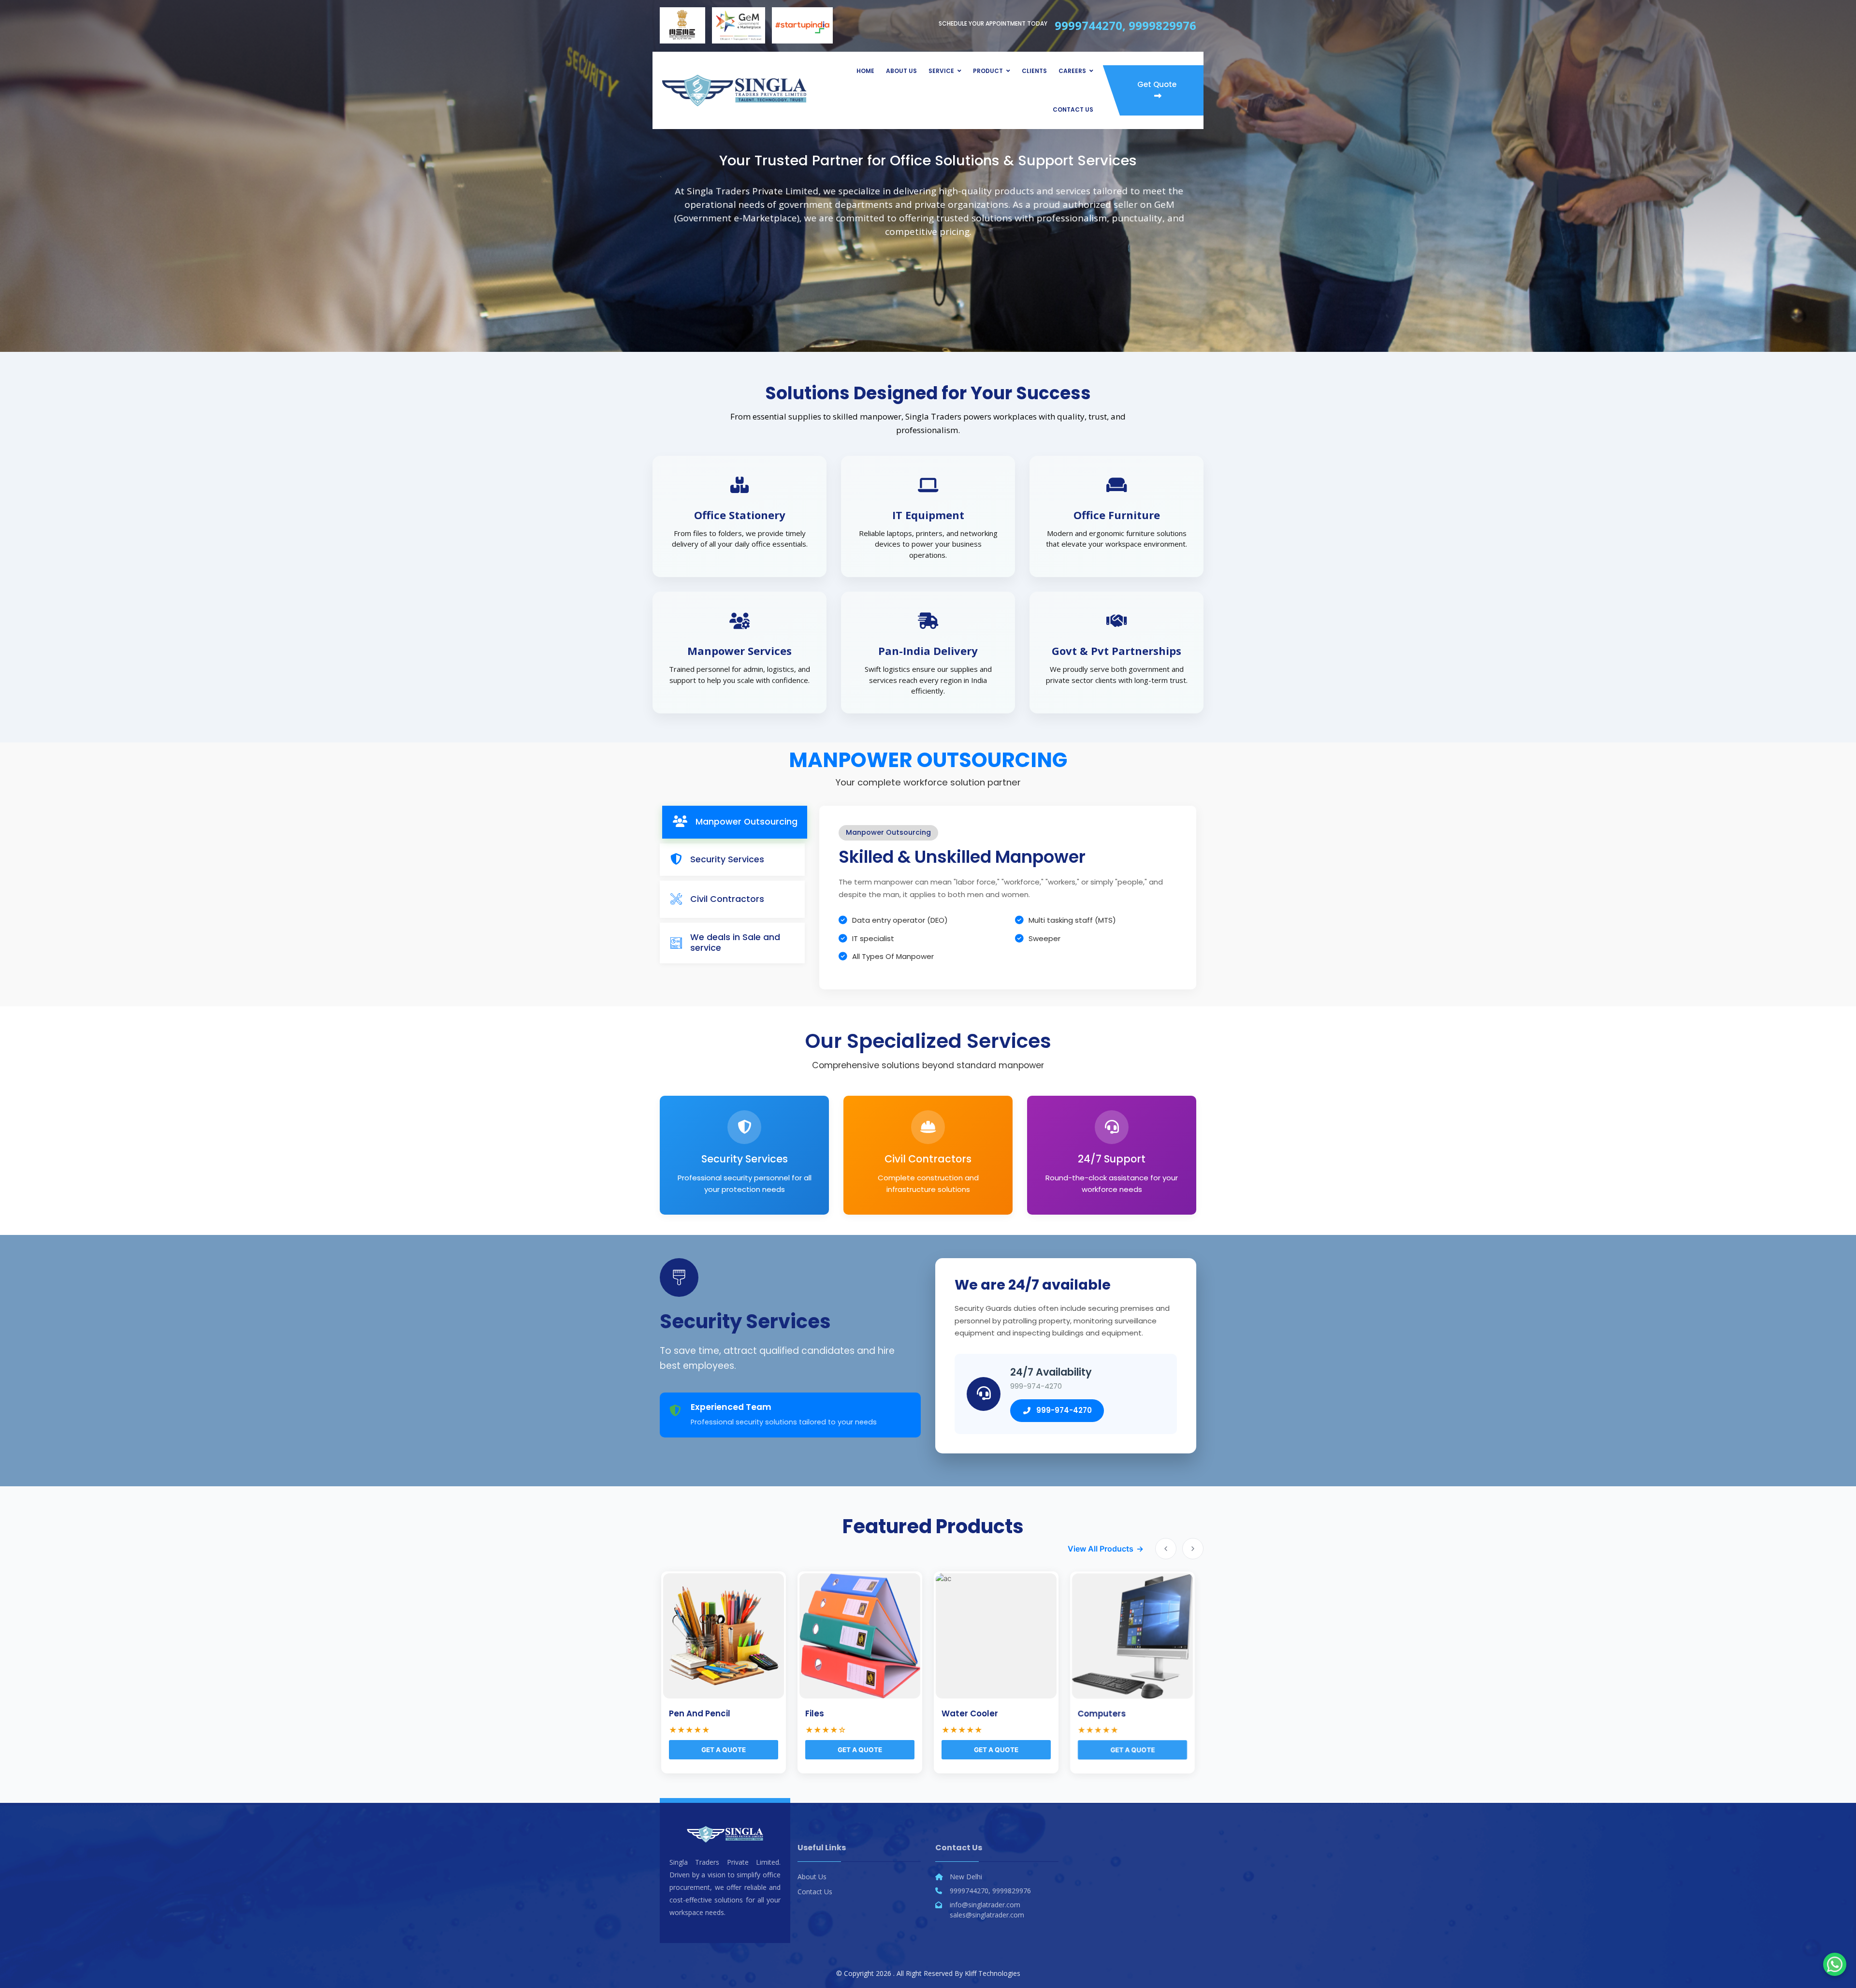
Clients (1034, 71)
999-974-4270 (1064, 1410)
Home (865, 71)
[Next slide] (1193, 1549)
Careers (1072, 71)
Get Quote (1157, 84)
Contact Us (1073, 109)
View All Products (1101, 1549)
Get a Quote (178, 1750)
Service (941, 71)
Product (988, 71)
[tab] (735, 822)
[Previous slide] (1166, 1549)
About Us (901, 71)
